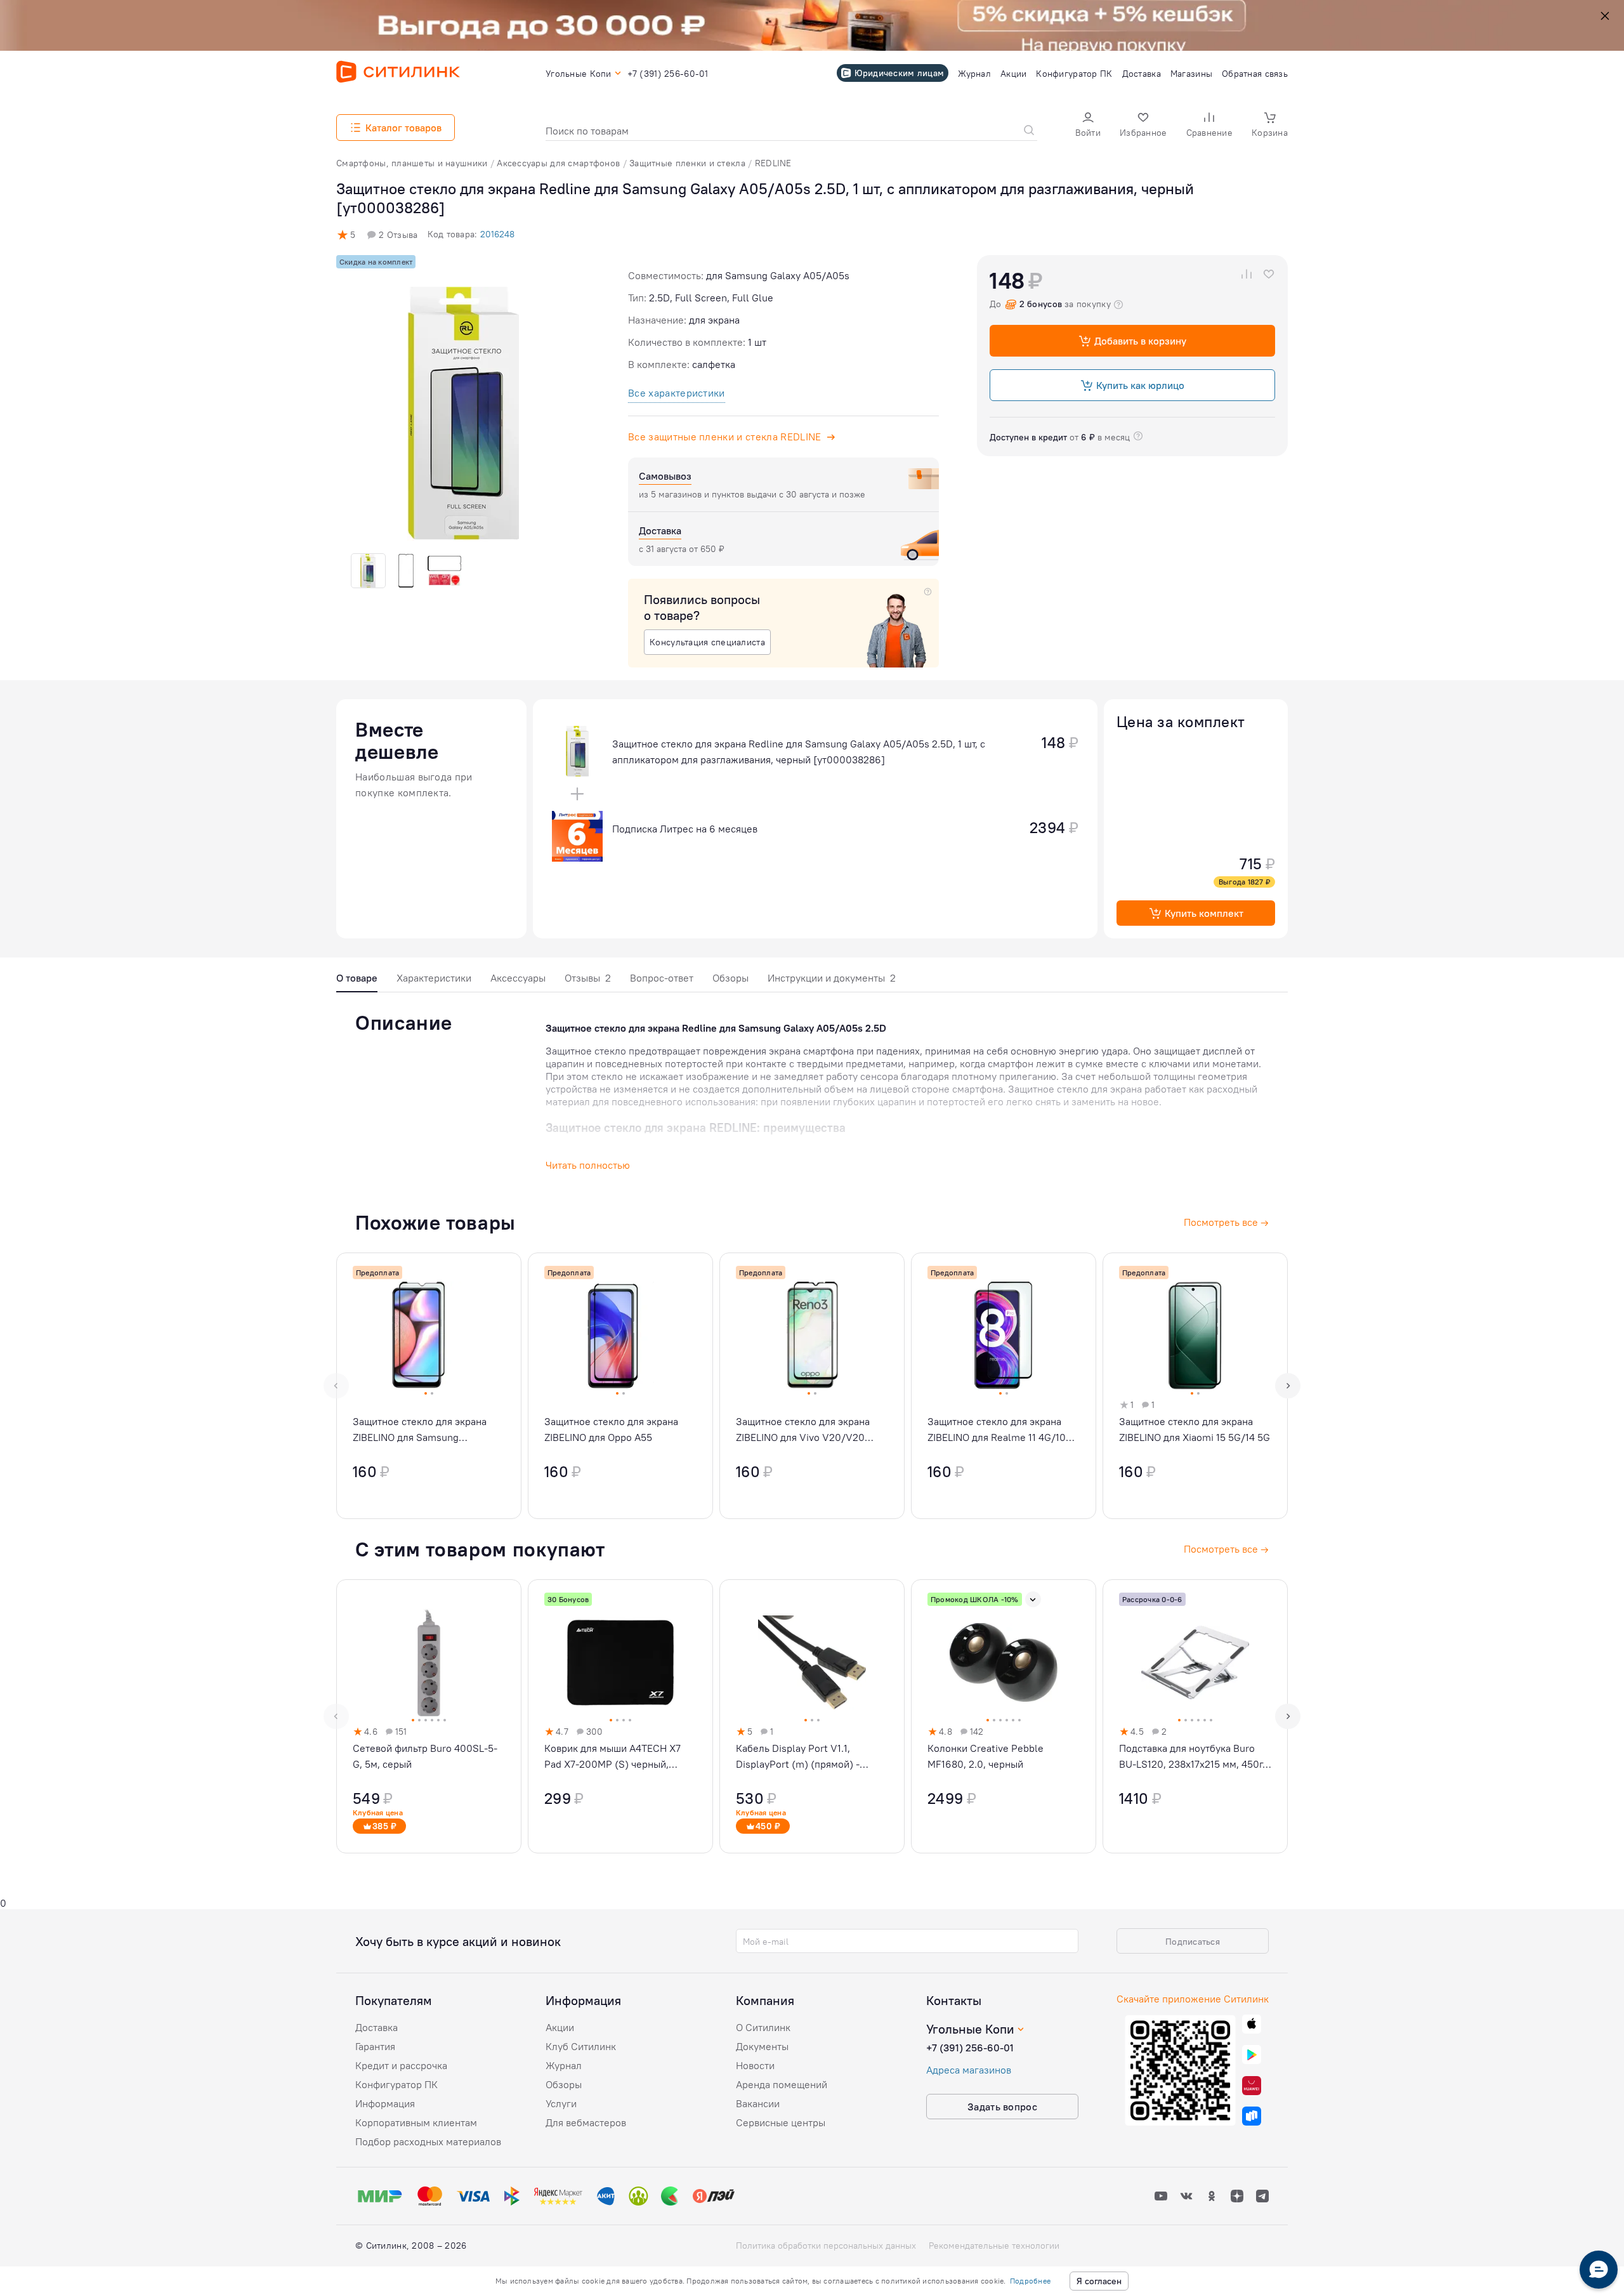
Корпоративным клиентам (416, 2122)
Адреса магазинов (969, 2070)
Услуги (561, 2103)
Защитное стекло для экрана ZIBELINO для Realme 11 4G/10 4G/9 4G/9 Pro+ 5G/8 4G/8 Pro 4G (999, 1430)
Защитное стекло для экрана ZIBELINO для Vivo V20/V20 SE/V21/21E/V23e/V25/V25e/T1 (809, 1430)
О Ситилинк (763, 2027)
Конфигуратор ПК (396, 2084)
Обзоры (730, 978)
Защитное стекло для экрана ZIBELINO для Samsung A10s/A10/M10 (420, 1430)
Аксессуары (518, 978)
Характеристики (434, 978)
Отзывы (588, 978)
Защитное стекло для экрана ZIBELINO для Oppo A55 (611, 1429)
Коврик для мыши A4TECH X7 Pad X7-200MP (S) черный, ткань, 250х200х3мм (612, 1757)
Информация (385, 2103)
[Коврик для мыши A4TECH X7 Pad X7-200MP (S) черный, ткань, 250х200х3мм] (620, 1716)
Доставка (377, 2027)
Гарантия (375, 2046)
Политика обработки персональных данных (826, 2246)
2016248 (497, 234)
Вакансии (758, 2103)
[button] (1088, 126)
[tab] (357, 981)
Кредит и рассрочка (401, 2065)
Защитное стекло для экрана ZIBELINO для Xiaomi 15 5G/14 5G (1195, 1429)
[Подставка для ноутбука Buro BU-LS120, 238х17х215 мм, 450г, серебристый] (1195, 1716)
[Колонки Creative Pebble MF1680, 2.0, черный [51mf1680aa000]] (1004, 1716)
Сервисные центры (781, 2122)
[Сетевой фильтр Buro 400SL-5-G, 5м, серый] (429, 1716)
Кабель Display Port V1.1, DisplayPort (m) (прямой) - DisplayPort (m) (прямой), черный (798, 1757)
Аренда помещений (782, 2084)
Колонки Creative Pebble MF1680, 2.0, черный (986, 1756)
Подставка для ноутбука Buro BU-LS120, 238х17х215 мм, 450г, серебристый (1192, 1757)
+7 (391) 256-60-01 (970, 2048)
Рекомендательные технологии (994, 2246)
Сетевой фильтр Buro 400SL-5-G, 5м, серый (425, 1756)
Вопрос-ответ (662, 978)
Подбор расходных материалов (428, 2141)
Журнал (564, 2065)
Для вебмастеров (586, 2122)
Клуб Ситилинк (581, 2046)
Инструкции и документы (832, 978)
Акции (560, 2027)
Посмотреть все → (1226, 1549)
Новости (755, 2065)
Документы (762, 2046)
